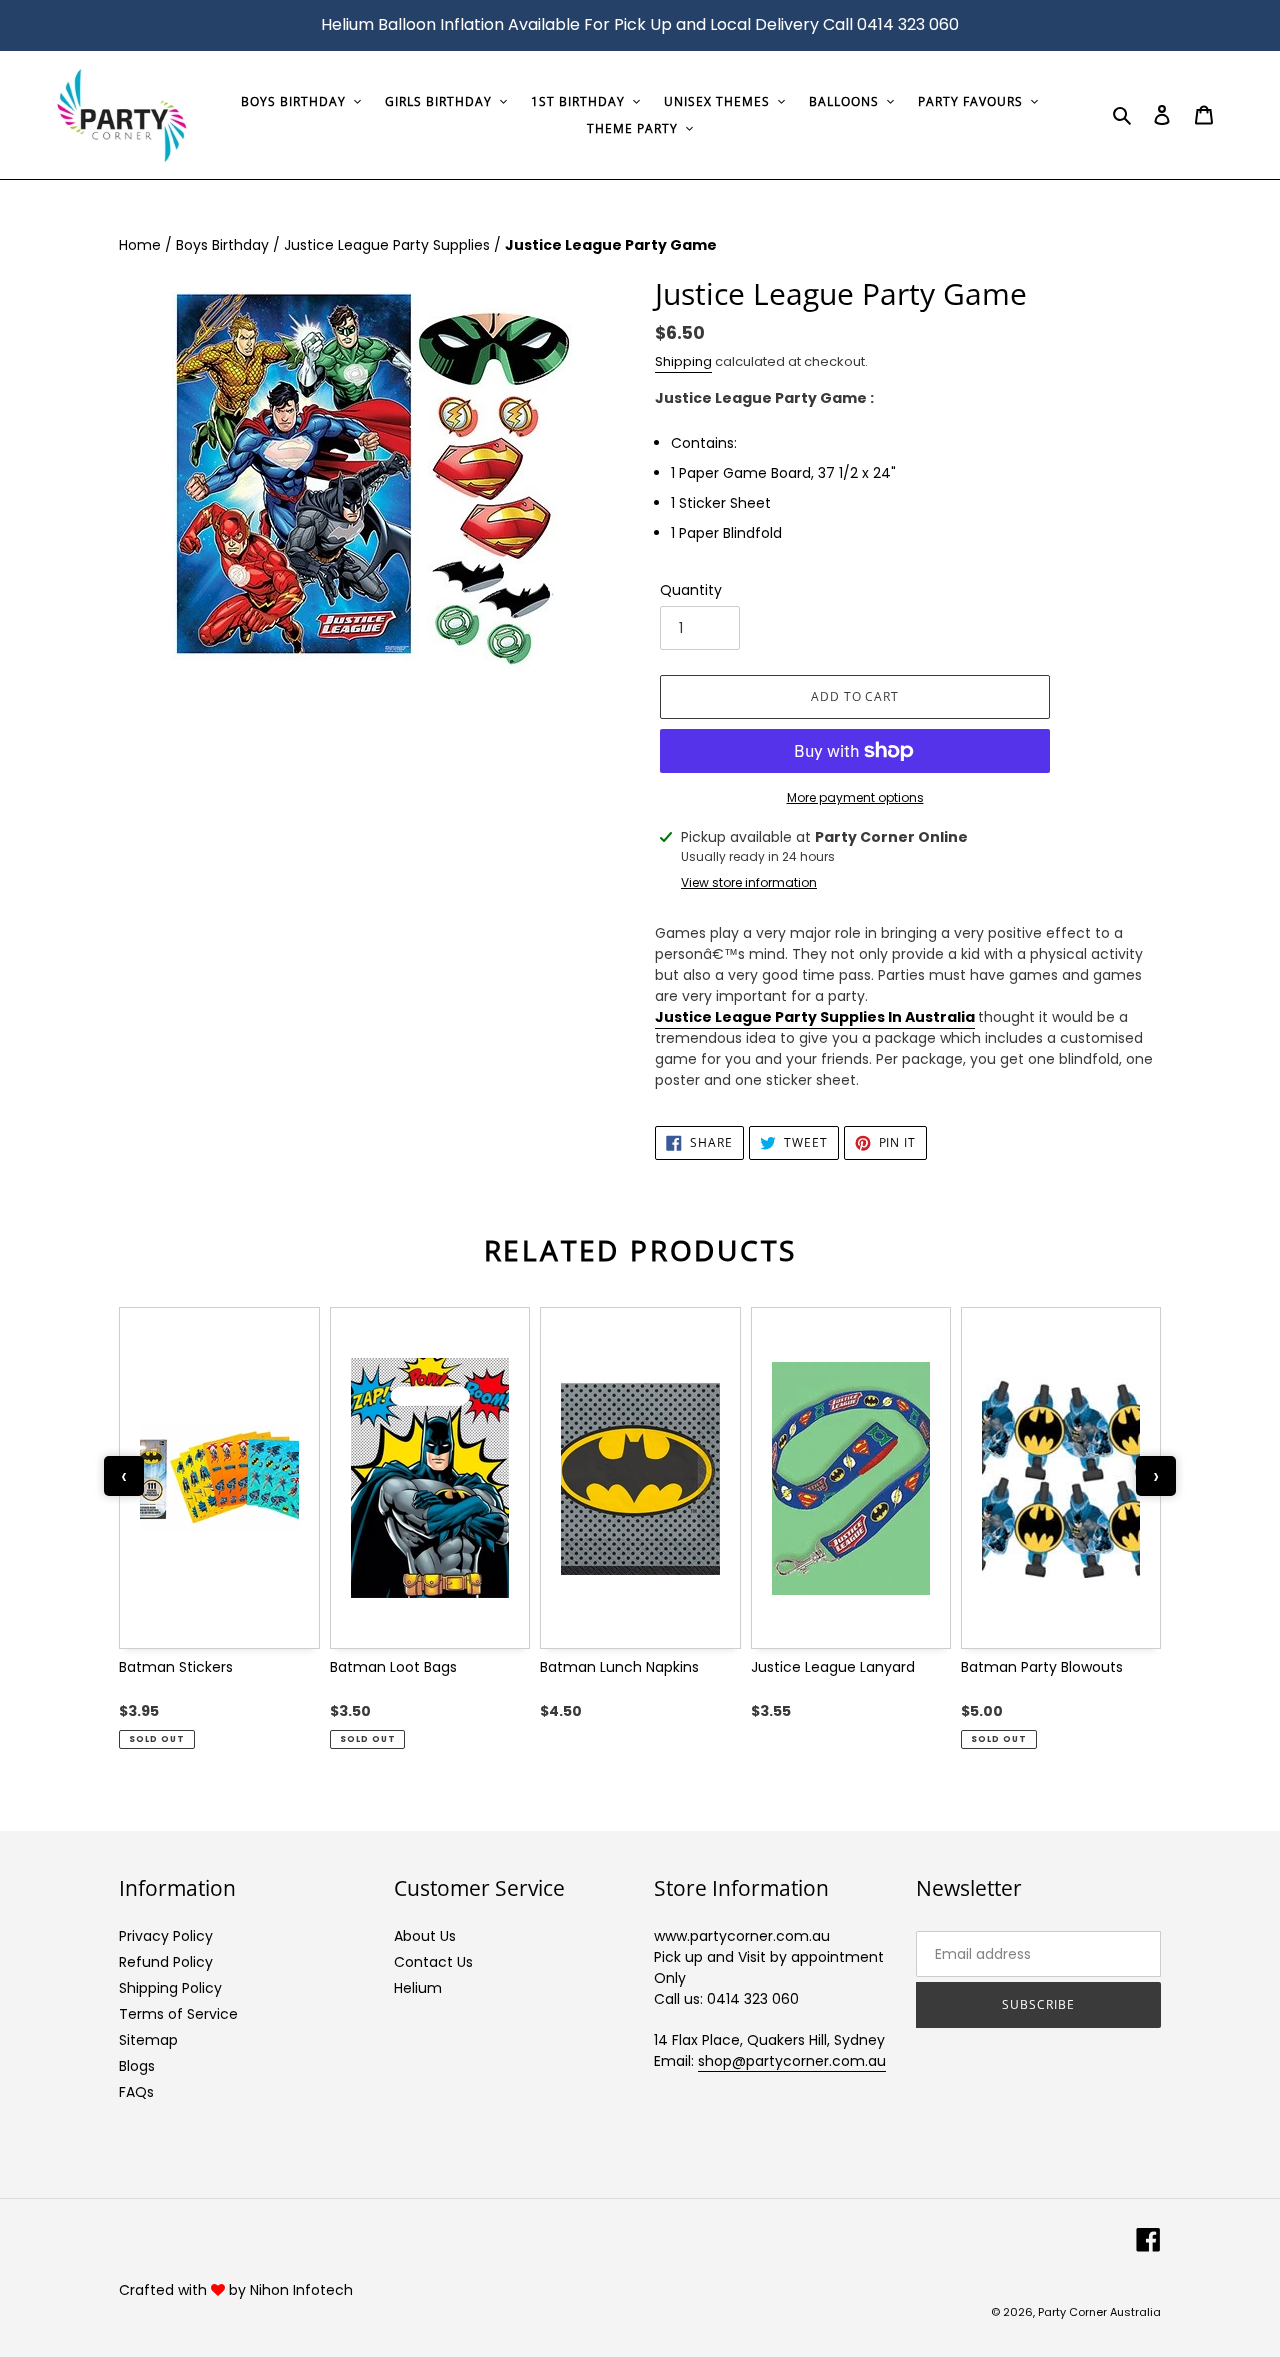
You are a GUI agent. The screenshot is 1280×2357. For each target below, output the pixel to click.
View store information (749, 882)
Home (142, 245)
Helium (418, 1988)
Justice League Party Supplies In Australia (815, 1017)
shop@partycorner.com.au (792, 2061)
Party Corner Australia (1099, 2312)
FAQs (136, 2092)
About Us (425, 1936)
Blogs (137, 2066)
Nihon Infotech (301, 2290)
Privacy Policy (166, 1936)
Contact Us (433, 1962)
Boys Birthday (224, 245)
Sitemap (148, 2040)
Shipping (683, 361)
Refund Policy (166, 1962)
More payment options (855, 797)
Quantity (691, 590)
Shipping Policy (170, 1988)
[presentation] (124, 1476)
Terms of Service (178, 2014)
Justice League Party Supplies (389, 245)
